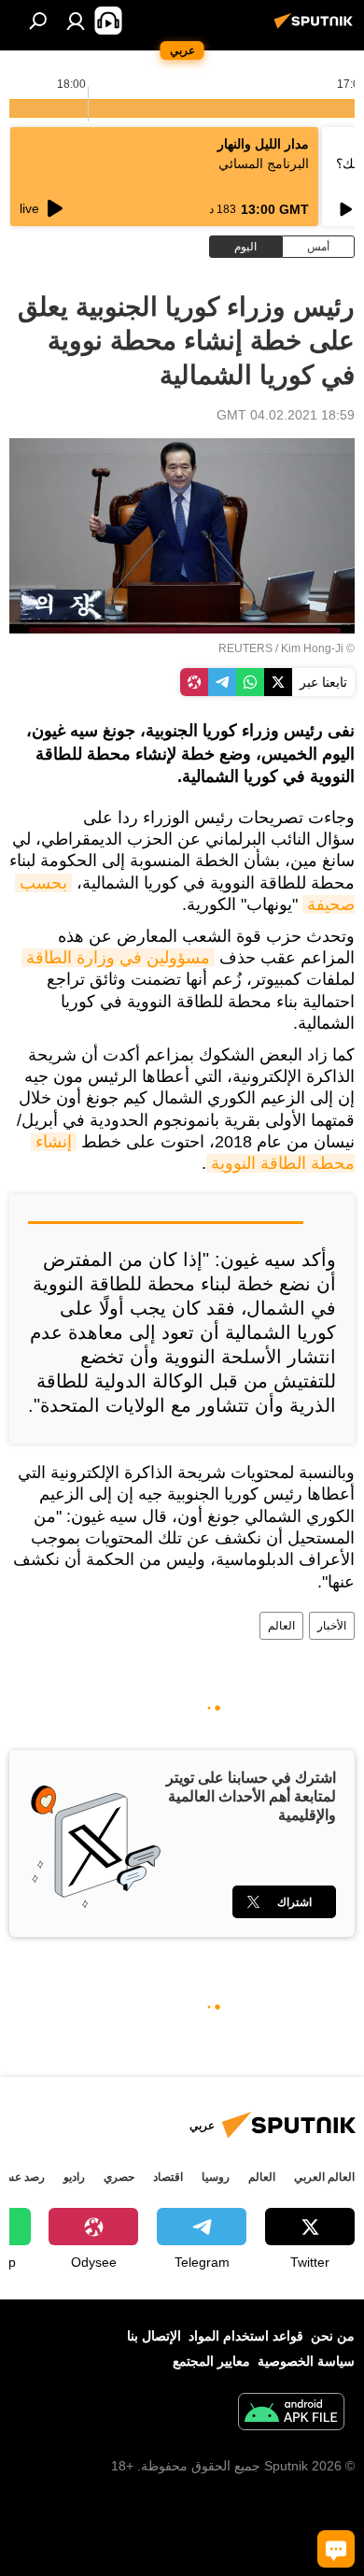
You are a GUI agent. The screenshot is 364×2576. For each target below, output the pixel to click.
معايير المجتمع (211, 2361)
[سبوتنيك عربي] (316, 28)
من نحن (333, 2336)
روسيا (216, 2177)
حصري (119, 2177)
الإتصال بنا (154, 2336)
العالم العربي (324, 2177)
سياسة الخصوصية (306, 2361)
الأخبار (332, 1626)
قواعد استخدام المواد (246, 2336)
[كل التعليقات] (336, 2549)
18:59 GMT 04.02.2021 (286, 415)
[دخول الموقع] (76, 21)
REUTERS (245, 648)
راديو (74, 2177)
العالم (281, 1626)
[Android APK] (291, 2414)
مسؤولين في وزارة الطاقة (118, 958)
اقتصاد (168, 2177)
